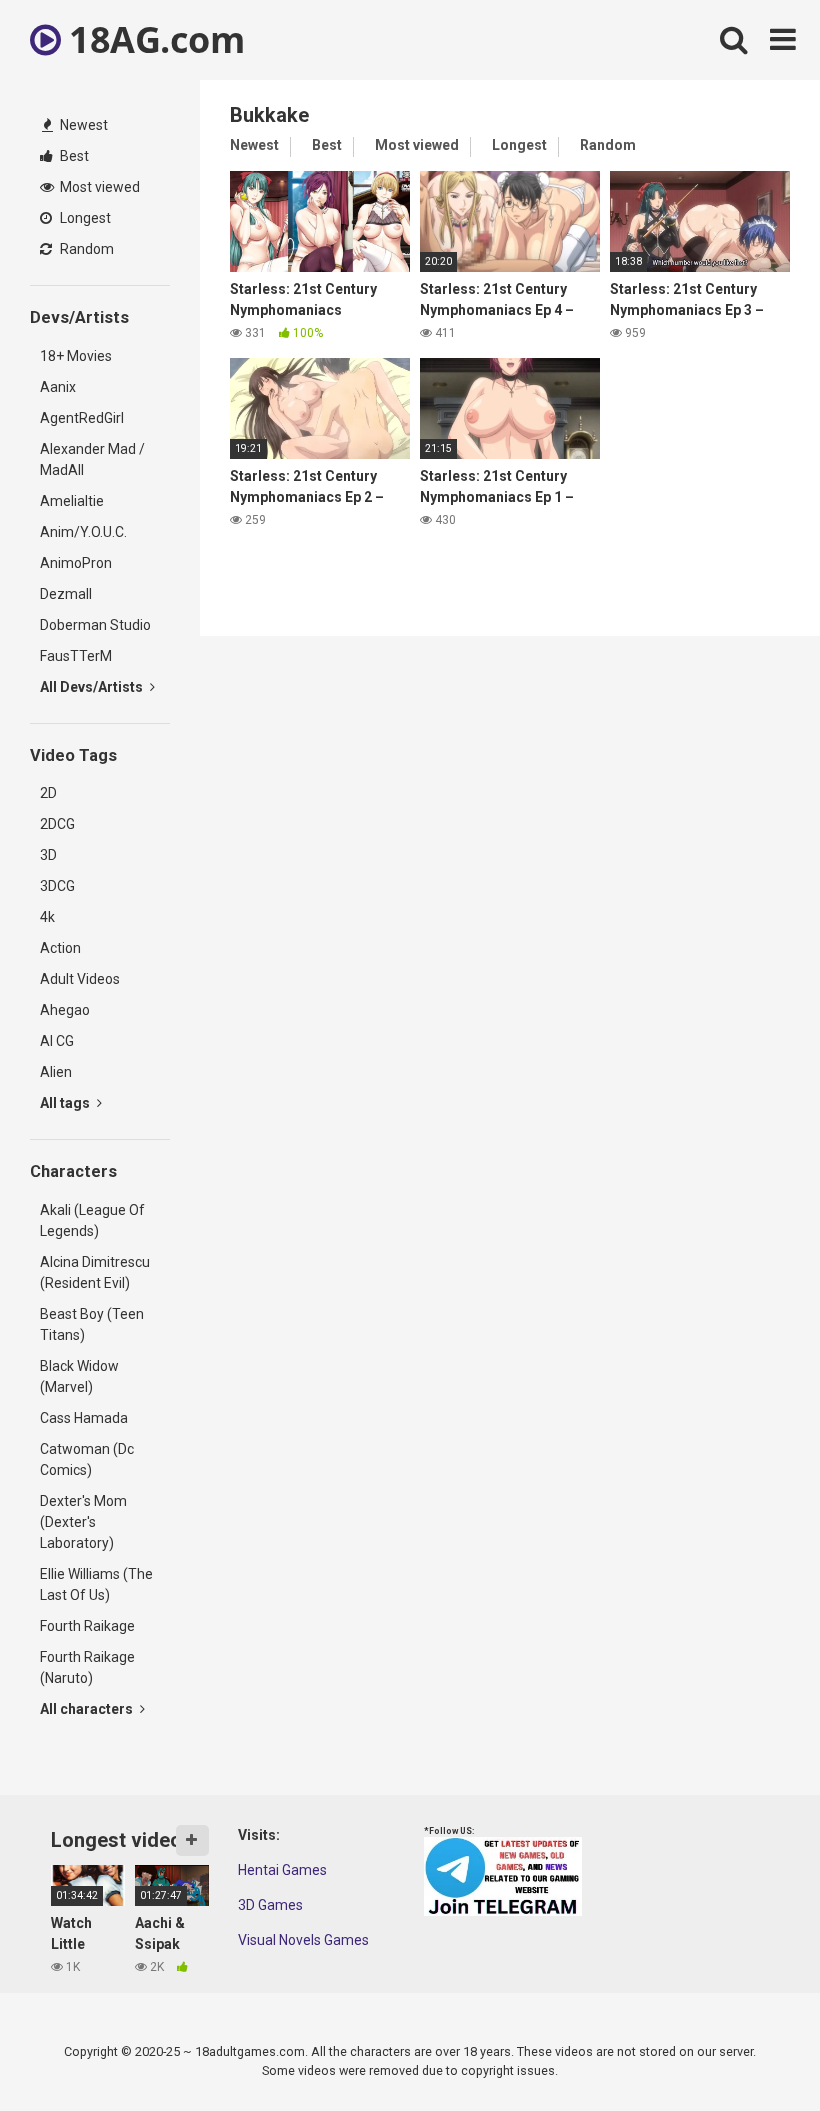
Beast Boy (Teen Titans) (92, 1324)
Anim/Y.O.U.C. (83, 532)
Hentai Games (282, 1870)
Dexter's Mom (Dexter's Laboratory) (83, 1522)
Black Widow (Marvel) (79, 1376)
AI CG (57, 1041)
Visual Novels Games (303, 1940)
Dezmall (66, 594)
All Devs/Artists (93, 687)
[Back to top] (753, 2050)
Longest (84, 218)
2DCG (57, 824)
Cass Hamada (84, 1418)
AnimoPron (76, 563)
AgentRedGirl (82, 418)
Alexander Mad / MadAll (92, 459)
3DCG (57, 886)
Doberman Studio (95, 625)
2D (48, 793)
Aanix (58, 387)
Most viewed (98, 187)
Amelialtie (72, 501)
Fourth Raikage (87, 1626)
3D (48, 855)
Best (73, 156)
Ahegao (65, 1010)
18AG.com (152, 39)
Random (85, 249)
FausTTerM (76, 656)
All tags (66, 1103)
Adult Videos (80, 979)
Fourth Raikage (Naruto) (87, 1667)
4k (47, 917)
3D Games (270, 1905)
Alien (56, 1072)
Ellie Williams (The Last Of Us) (96, 1584)
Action (60, 948)
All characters (88, 1709)
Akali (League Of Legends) (92, 1220)
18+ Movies (76, 356)
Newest (82, 125)
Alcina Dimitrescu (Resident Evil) (95, 1272)
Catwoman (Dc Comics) (87, 1459)
